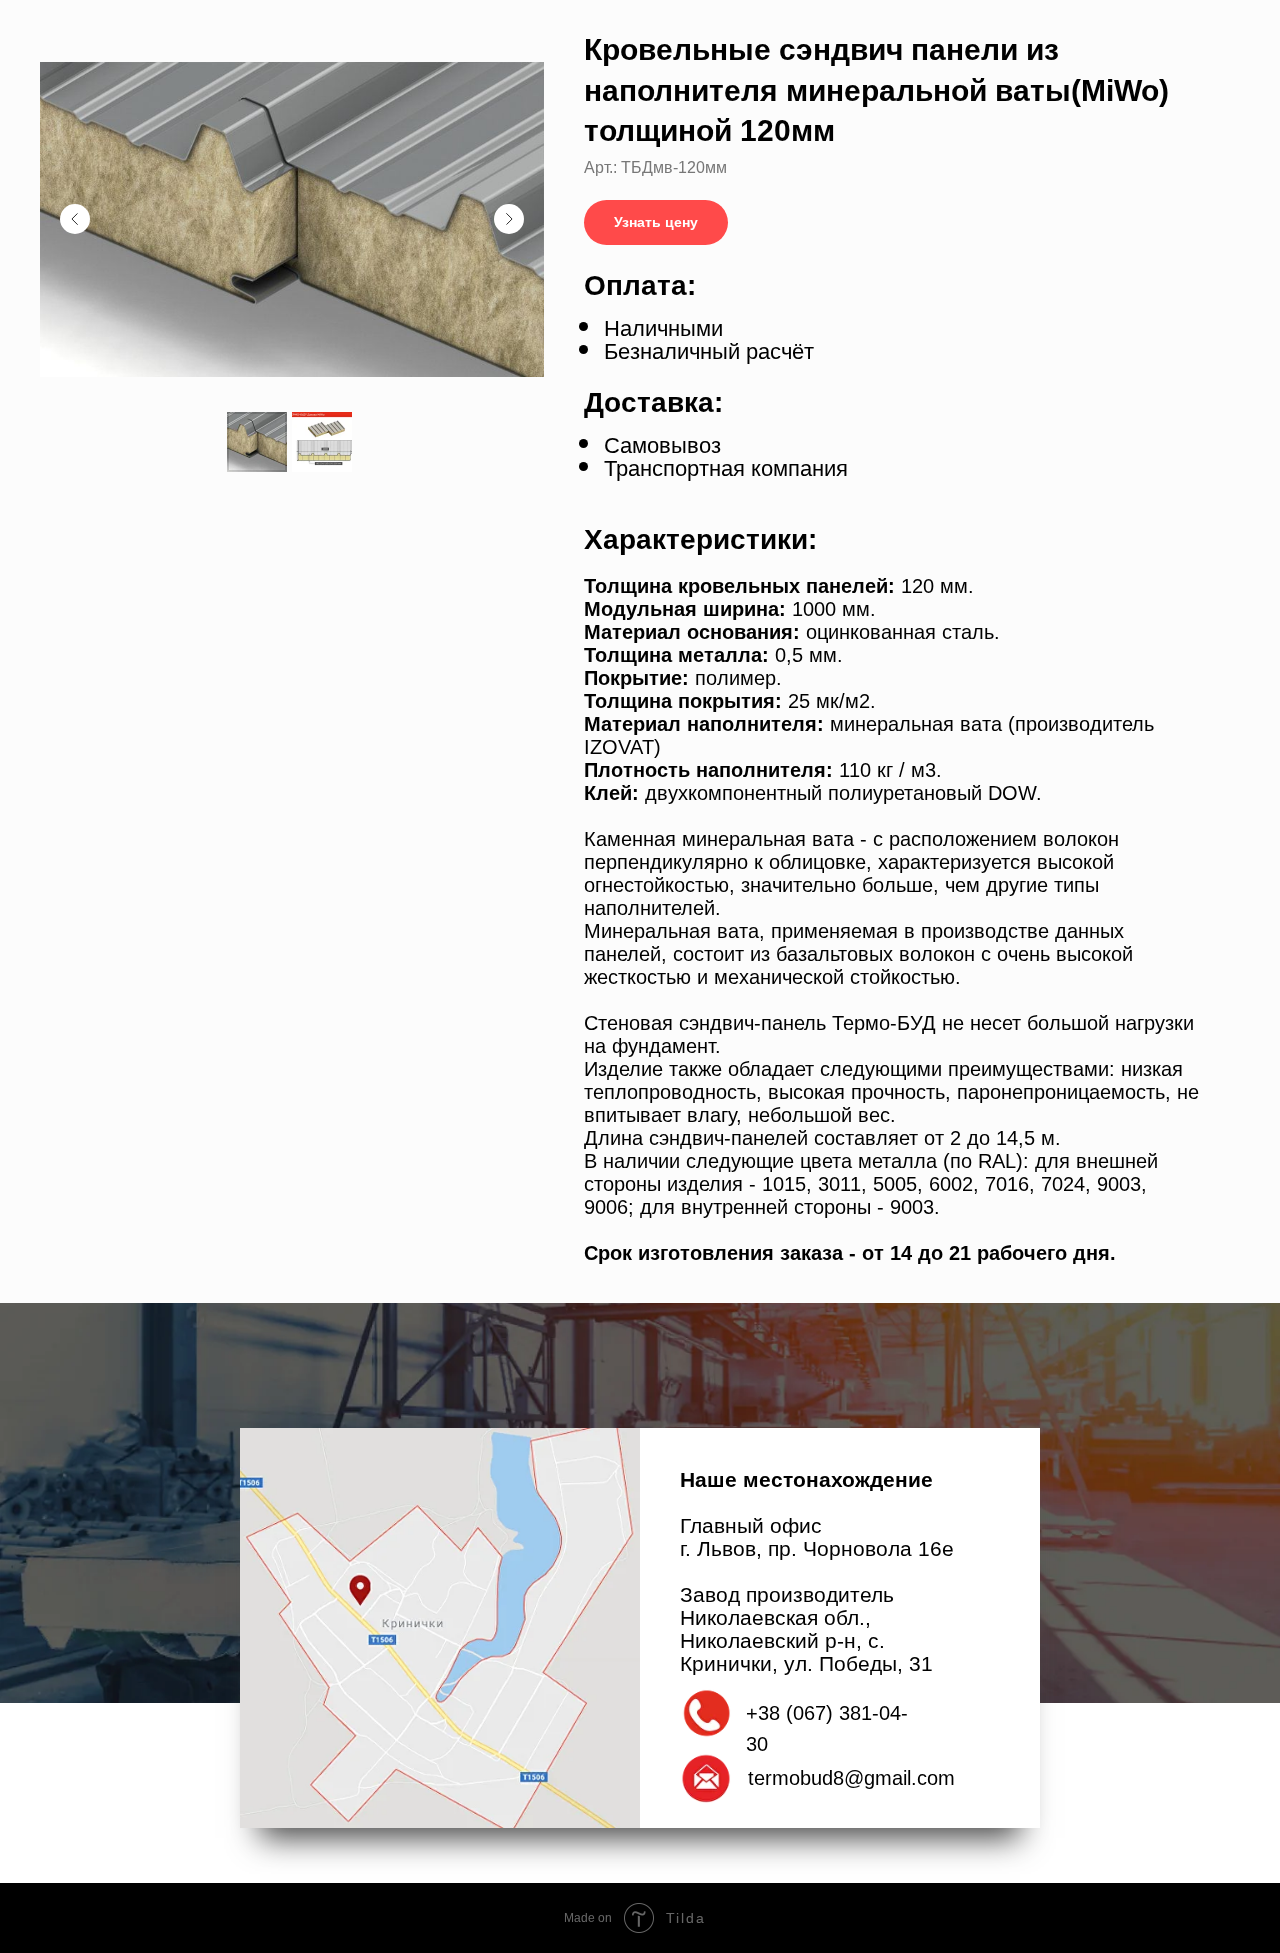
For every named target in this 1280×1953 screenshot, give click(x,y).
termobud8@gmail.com (851, 1778)
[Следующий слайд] (509, 219)
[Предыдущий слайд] (75, 219)
